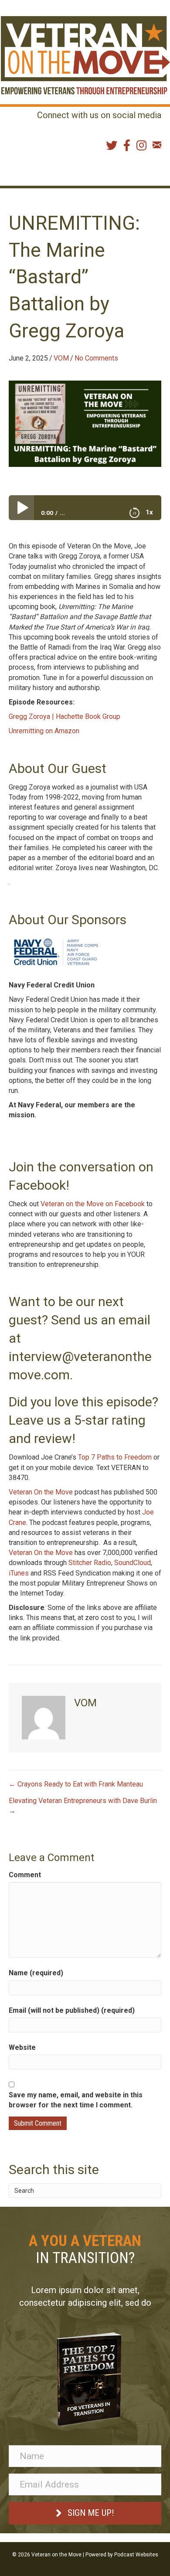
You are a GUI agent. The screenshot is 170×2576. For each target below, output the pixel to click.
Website (22, 2047)
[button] (85, 2513)
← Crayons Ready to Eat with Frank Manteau (76, 1784)
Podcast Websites (136, 2555)
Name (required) (36, 1973)
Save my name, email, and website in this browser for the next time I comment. (76, 2100)
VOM (61, 358)
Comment (25, 1875)
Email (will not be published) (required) (72, 2010)
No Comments (96, 358)
